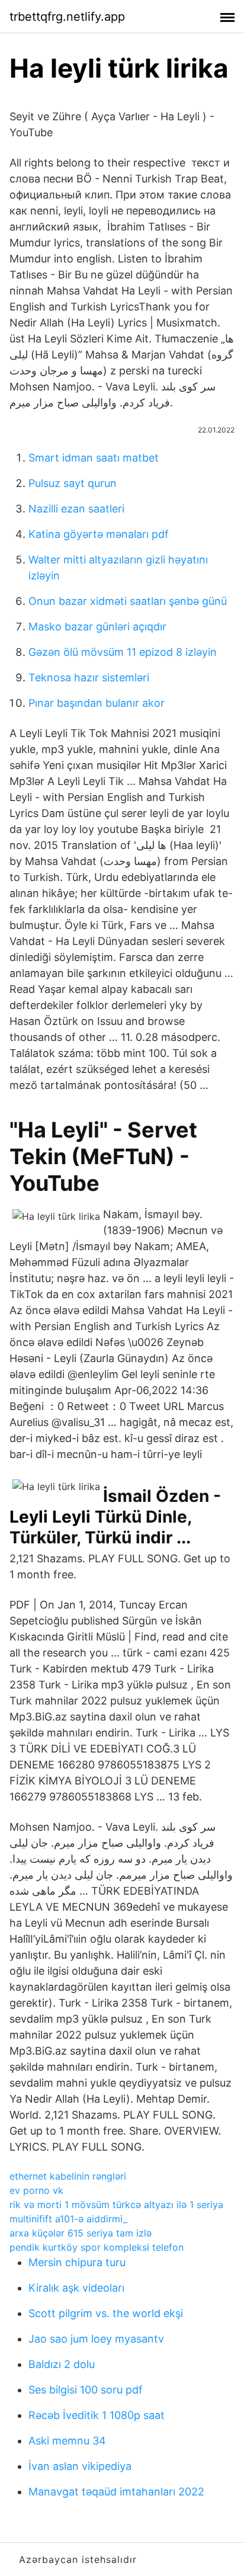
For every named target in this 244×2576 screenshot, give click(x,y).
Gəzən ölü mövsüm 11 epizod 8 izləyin (123, 652)
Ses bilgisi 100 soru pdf (86, 2390)
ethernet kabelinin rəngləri (68, 2176)
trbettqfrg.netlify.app (67, 17)
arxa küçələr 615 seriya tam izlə (81, 2233)
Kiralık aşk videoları (76, 2288)
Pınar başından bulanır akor (97, 703)
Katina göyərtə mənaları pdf (99, 534)
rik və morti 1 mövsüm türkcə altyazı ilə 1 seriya (116, 2205)
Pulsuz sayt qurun (73, 483)
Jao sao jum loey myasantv (96, 2339)
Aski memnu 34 (67, 2441)
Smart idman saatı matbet (94, 458)
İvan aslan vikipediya (80, 2466)
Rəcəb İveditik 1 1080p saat (97, 2415)
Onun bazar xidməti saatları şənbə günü (128, 601)
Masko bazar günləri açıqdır (97, 627)
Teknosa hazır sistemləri (89, 677)
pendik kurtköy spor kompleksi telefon (97, 2247)
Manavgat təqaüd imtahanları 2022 (116, 2492)
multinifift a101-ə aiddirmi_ (68, 2219)
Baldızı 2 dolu (62, 2364)
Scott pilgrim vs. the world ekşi (106, 2313)
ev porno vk (36, 2190)
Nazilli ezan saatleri (76, 509)
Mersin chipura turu (77, 2262)
